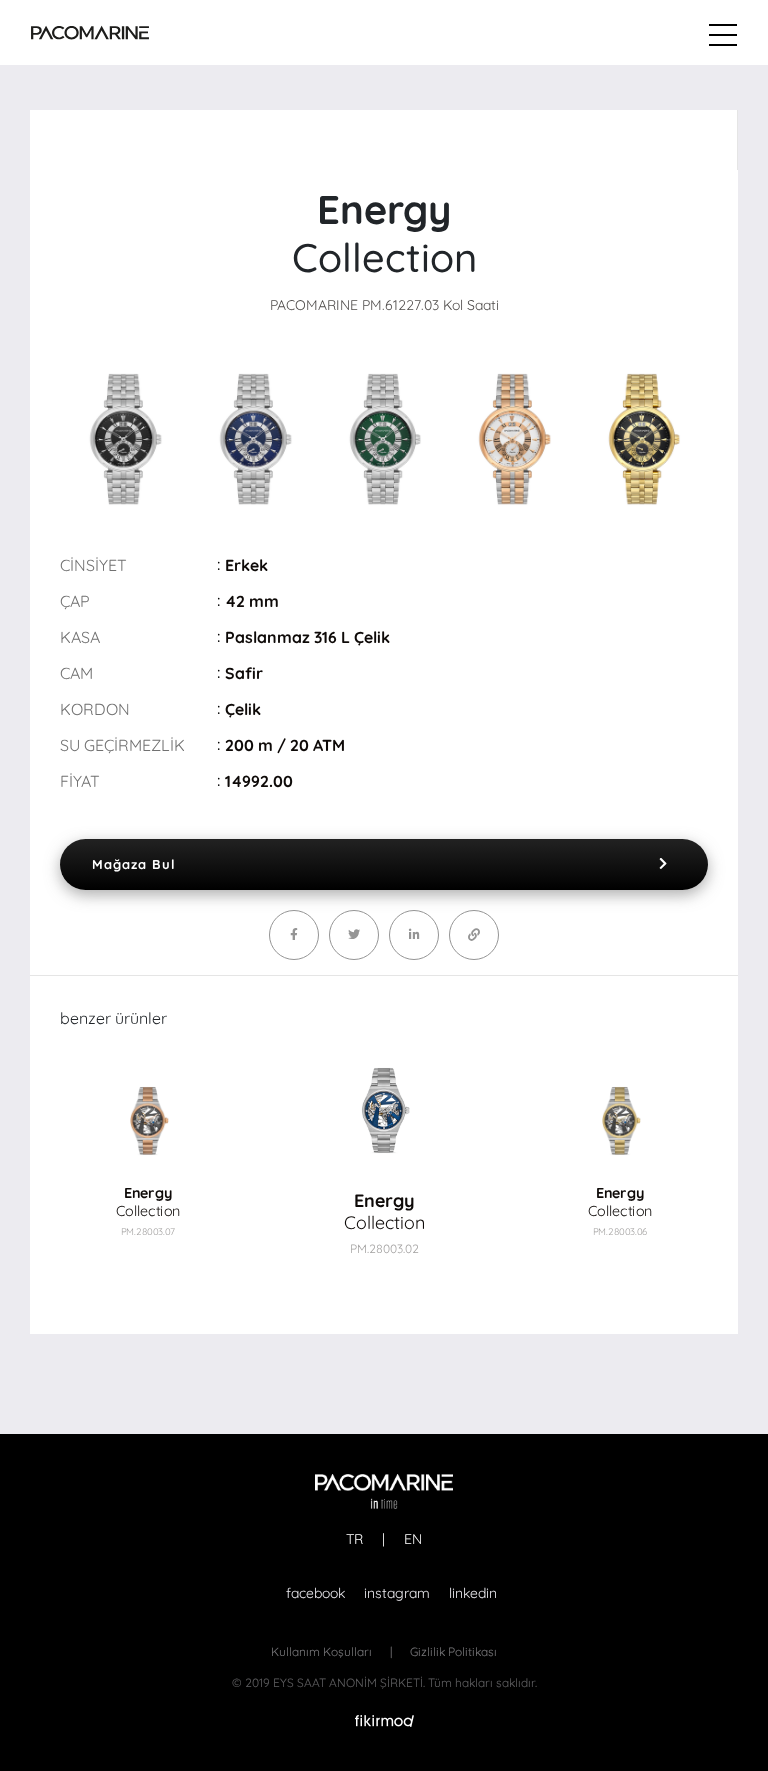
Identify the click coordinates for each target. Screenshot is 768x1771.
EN (413, 1539)
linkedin (473, 1593)
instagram (397, 1593)
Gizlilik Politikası (453, 1651)
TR (354, 1539)
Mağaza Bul (134, 864)
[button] (624, 1140)
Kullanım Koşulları (321, 1651)
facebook (315, 1593)
